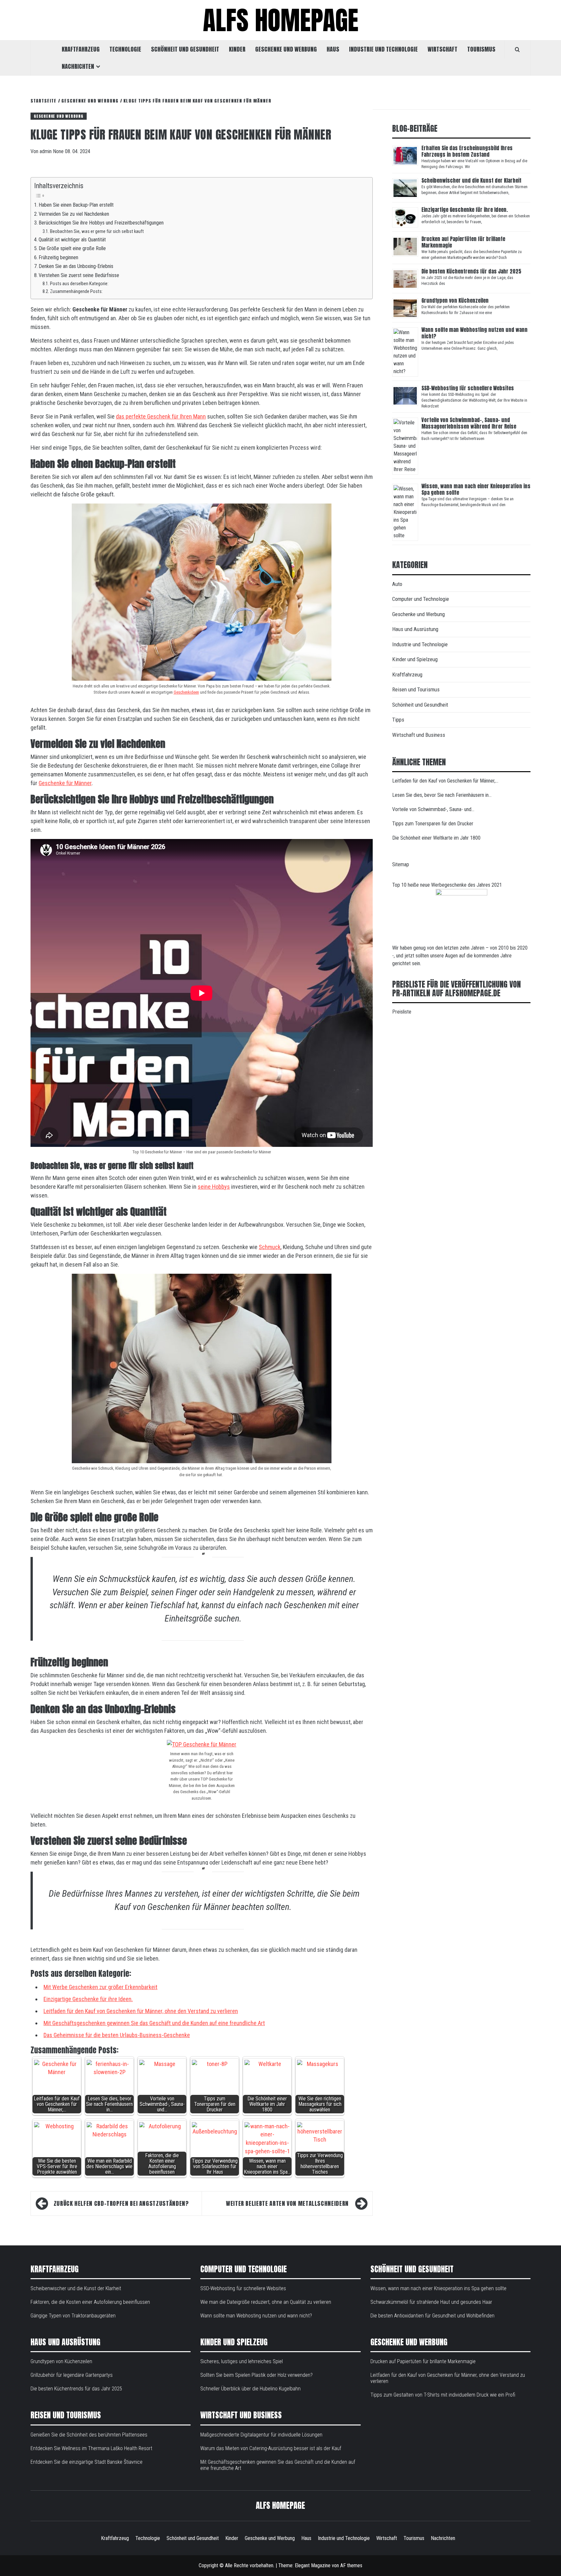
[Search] (517, 49)
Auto (397, 584)
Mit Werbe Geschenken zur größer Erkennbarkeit (100, 1987)
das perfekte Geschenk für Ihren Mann (161, 416)
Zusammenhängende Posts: (76, 291)
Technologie (125, 49)
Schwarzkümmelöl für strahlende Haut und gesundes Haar (431, 2302)
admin (46, 151)
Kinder (237, 49)
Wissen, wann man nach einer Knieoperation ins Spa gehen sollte (476, 489)
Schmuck (270, 1247)
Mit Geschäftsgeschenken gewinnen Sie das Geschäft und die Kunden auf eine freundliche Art (154, 2023)
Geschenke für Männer (65, 783)
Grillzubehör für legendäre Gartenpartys (72, 2375)
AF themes (351, 2565)
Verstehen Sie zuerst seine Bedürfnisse (79, 275)
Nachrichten (78, 66)
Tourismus (481, 49)
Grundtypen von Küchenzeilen (456, 300)
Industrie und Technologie (383, 49)
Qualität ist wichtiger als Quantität (73, 240)
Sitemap (401, 864)
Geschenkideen (186, 692)
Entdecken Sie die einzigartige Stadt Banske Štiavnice (87, 2462)
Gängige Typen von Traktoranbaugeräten (73, 2316)
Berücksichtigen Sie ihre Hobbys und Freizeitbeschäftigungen (101, 223)
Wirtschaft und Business (419, 735)
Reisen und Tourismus (416, 689)
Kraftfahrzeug (81, 49)
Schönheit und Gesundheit (185, 49)
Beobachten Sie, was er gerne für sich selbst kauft (97, 231)
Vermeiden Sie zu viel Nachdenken (74, 214)
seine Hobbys (214, 1187)
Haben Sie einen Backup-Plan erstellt (76, 205)
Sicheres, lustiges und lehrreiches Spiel (242, 2361)
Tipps (398, 720)
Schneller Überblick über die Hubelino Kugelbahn (250, 2389)
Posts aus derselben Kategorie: (79, 284)
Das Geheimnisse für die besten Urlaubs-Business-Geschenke (117, 2035)
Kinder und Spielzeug (415, 659)
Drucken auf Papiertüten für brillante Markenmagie (463, 242)
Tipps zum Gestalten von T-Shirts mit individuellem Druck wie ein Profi (443, 2395)
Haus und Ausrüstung (415, 629)
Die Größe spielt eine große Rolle (72, 248)
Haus (333, 49)
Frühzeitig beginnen (59, 257)
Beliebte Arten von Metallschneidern (287, 2203)
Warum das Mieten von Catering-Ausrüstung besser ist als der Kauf (271, 2448)
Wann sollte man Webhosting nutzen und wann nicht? (474, 333)
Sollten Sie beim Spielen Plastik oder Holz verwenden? (256, 2375)
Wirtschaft (443, 49)
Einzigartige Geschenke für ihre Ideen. (88, 1999)
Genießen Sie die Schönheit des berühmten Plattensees (89, 2435)
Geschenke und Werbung (286, 49)
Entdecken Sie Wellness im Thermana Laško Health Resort (91, 2448)
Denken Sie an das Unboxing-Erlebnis (77, 266)
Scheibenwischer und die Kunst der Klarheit (471, 180)
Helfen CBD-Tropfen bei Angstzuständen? (121, 2203)
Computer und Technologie (421, 599)
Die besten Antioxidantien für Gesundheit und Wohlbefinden (432, 2316)
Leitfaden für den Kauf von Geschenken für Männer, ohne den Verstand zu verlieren (141, 2011)
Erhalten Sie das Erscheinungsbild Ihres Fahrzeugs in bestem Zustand (467, 151)
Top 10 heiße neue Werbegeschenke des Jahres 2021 (447, 885)
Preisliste (402, 1012)
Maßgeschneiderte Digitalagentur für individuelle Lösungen (261, 2435)
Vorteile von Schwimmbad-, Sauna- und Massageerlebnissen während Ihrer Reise (469, 423)
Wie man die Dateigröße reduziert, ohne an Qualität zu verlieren (266, 2302)
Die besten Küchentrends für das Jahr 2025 (472, 271)
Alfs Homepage (281, 20)
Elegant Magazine (313, 2565)
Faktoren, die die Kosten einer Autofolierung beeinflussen (90, 2302)
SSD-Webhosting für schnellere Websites (468, 388)
